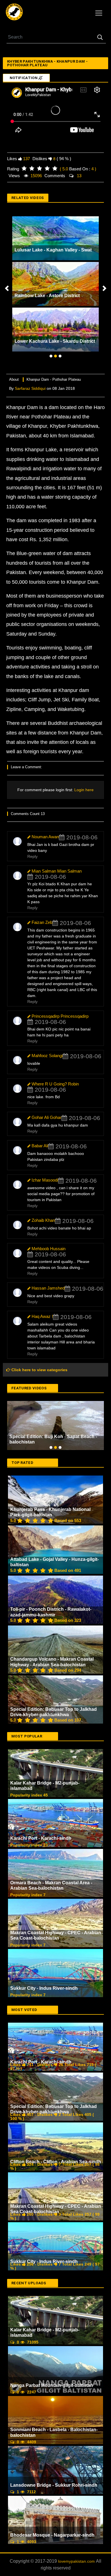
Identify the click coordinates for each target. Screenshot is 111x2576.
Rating (13, 169)
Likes (12, 159)
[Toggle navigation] (99, 13)
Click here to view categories (39, 1370)
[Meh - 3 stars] (39, 169)
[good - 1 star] (24, 169)
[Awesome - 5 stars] (55, 169)
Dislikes (40, 159)
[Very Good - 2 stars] (32, 169)
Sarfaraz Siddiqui (30, 388)
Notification (24, 78)
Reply (32, 856)
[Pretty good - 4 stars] (47, 169)
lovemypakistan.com (77, 2512)
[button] (7, 288)
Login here (83, 790)
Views (14, 176)
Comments (55, 176)
